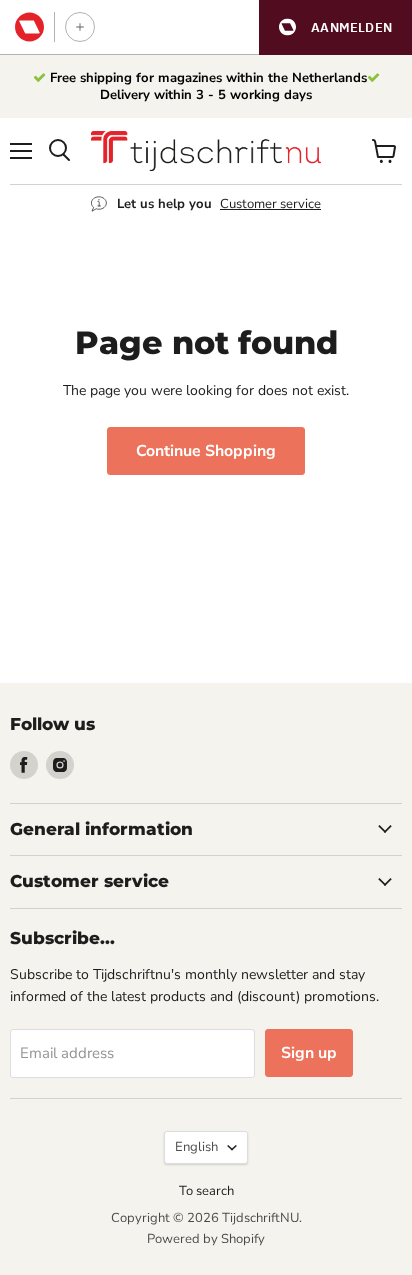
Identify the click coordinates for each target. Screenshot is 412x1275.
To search (206, 1191)
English (196, 1147)
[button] (335, 27)
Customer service (270, 204)
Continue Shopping (206, 451)
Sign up (309, 1053)
